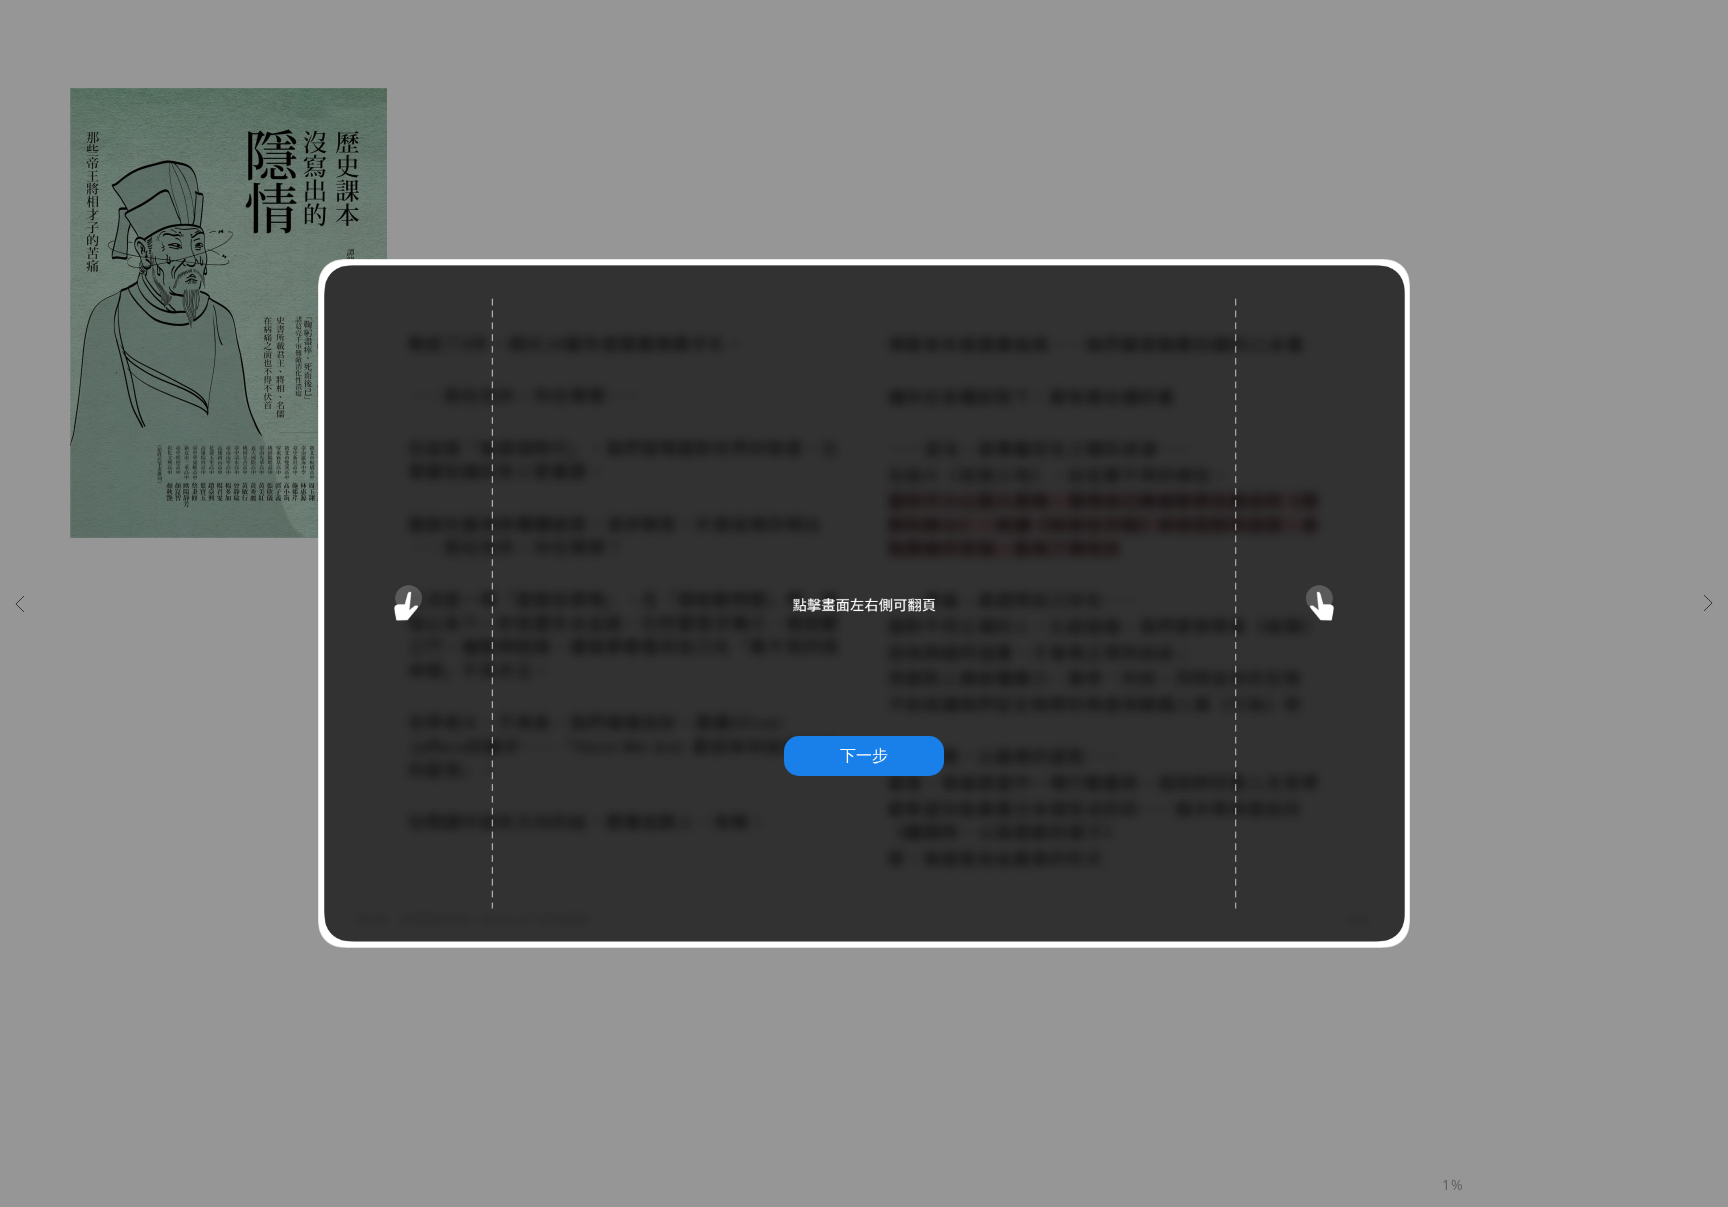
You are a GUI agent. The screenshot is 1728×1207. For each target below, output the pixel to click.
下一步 (864, 755)
